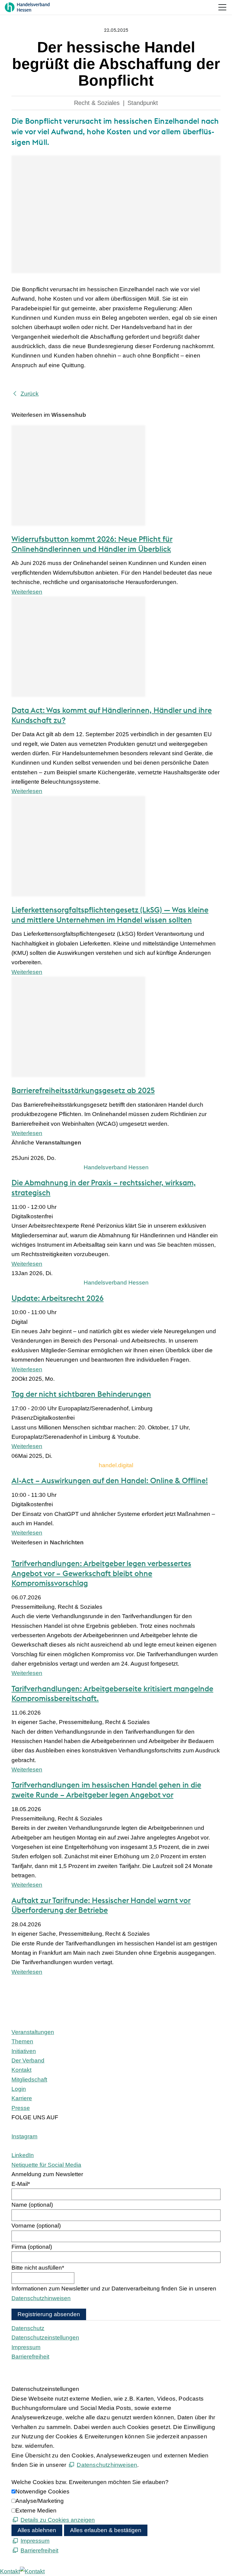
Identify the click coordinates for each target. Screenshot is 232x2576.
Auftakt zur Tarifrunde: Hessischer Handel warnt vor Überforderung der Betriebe (101, 1905)
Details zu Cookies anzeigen (58, 2520)
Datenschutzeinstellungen (45, 2338)
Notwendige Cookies (42, 2491)
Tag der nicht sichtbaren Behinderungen (81, 1394)
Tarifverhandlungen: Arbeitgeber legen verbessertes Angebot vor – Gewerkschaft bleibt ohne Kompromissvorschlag (101, 1573)
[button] (222, 7)
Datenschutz (28, 2328)
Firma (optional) (32, 2247)
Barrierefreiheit (30, 2357)
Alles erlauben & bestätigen (106, 2530)
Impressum (26, 2347)
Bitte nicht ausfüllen (38, 2268)
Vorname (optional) (36, 2226)
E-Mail (21, 2184)
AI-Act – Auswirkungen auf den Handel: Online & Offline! (110, 1481)
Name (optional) (32, 2205)
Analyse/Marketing (40, 2501)
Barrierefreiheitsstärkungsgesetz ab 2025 (83, 1090)
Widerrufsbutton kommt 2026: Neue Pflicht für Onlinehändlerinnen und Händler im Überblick (92, 544)
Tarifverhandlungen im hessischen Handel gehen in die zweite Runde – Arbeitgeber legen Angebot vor (106, 1790)
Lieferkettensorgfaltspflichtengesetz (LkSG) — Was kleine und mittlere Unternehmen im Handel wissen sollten (110, 915)
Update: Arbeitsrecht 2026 (58, 1298)
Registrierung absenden (49, 2314)
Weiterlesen (27, 592)
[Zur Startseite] (27, 7)
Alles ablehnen (37, 2530)
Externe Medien (36, 2511)
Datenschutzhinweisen (41, 2298)
